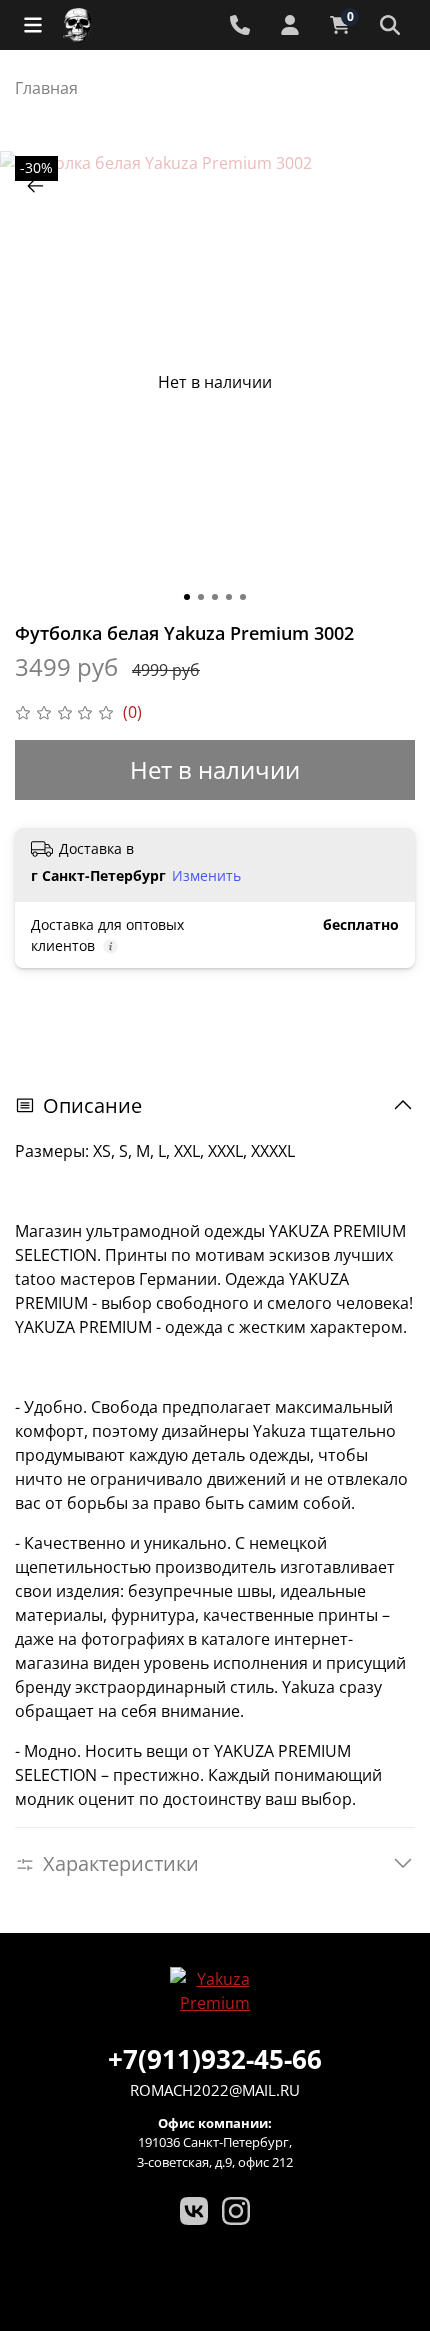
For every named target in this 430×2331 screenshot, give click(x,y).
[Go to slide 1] (187, 597)
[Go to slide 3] (215, 597)
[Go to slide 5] (243, 597)
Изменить (206, 876)
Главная (46, 88)
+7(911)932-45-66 (215, 2059)
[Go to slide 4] (229, 597)
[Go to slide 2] (201, 597)
